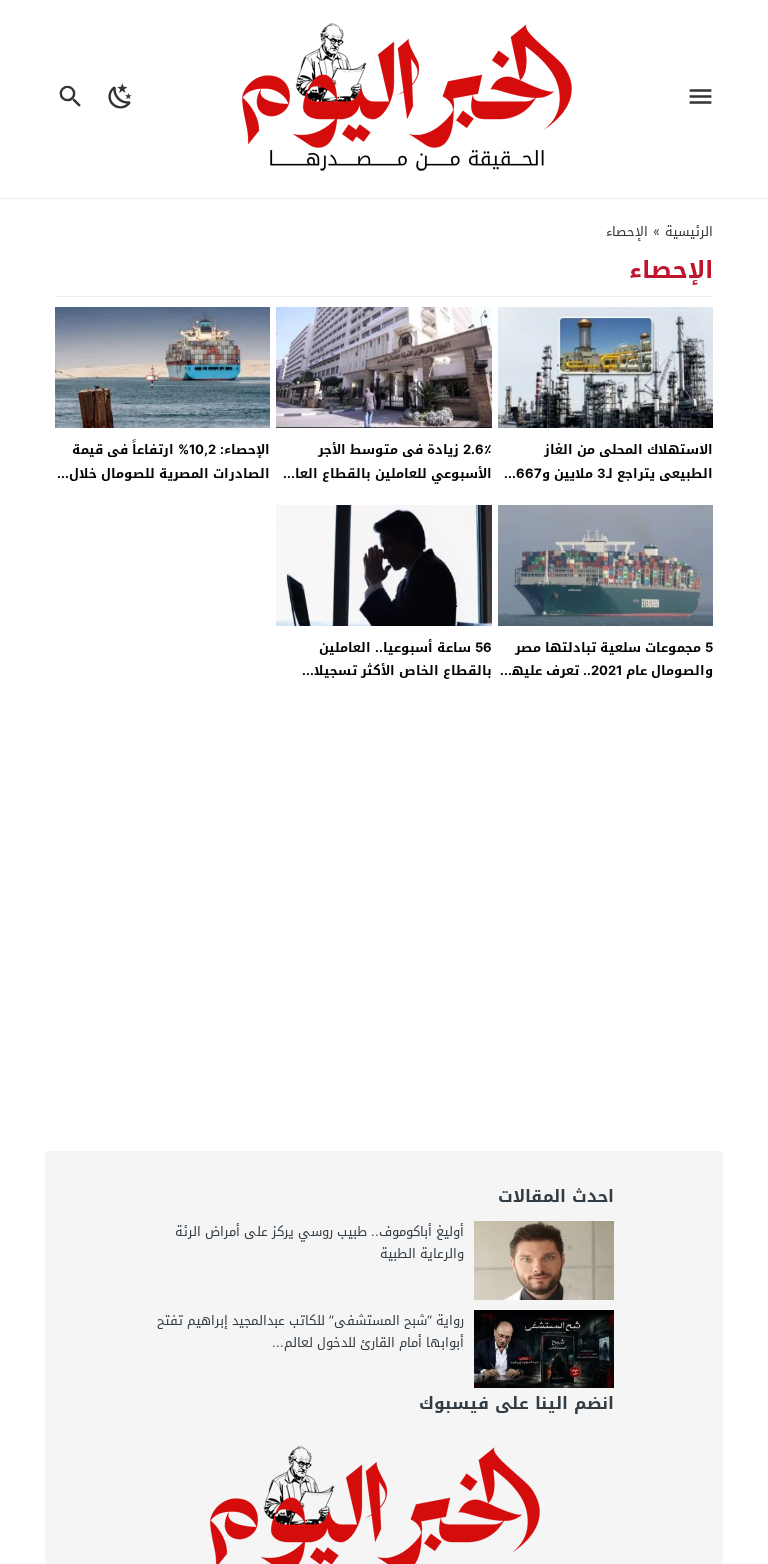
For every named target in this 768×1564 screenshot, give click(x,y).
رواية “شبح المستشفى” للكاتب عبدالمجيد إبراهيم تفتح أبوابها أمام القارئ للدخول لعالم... (310, 1331)
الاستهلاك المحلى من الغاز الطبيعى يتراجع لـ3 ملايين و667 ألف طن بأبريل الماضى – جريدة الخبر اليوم (614, 484)
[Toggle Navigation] (705, 99)
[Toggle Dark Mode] (121, 99)
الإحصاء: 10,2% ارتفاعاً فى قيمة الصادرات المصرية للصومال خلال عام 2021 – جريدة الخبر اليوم (169, 473)
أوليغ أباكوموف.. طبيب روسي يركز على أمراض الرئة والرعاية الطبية (319, 1242)
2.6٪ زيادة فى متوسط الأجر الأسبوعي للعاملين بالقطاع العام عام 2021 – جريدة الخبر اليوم (389, 473)
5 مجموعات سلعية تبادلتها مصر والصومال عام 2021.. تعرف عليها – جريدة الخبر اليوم (610, 671)
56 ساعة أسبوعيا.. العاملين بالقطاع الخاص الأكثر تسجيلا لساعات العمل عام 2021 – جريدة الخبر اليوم (393, 682)
